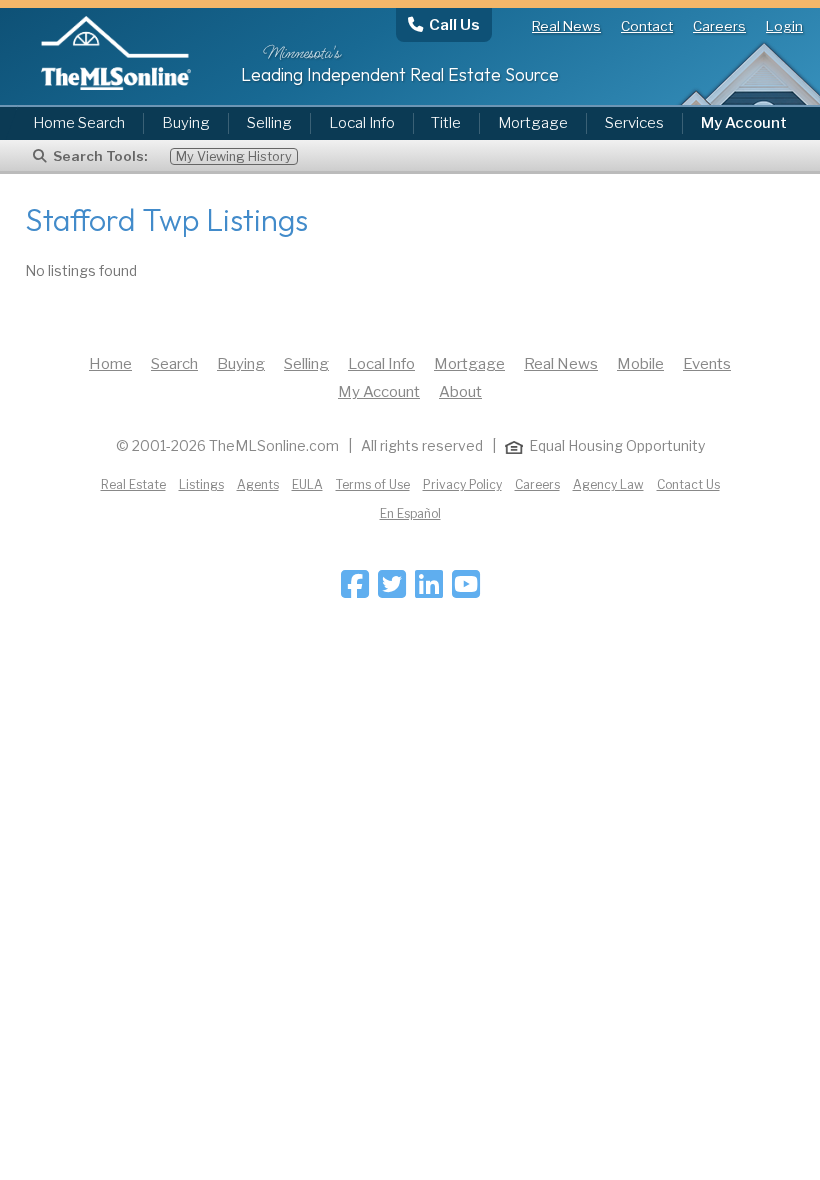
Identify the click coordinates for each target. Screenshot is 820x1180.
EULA (307, 484)
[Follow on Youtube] (466, 590)
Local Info (362, 123)
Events (707, 364)
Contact (647, 26)
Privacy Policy (462, 484)
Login (784, 26)
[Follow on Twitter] (392, 590)
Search (174, 364)
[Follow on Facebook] (355, 590)
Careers (719, 26)
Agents (258, 484)
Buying (186, 123)
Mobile (640, 364)
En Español (410, 513)
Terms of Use (373, 484)
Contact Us (688, 484)
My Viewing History (234, 156)
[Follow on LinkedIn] (429, 590)
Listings (201, 484)
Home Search (79, 123)
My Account (379, 392)
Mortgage (533, 123)
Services (634, 123)
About (460, 392)
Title (446, 123)
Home (110, 364)
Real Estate (133, 484)
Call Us (454, 24)
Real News (566, 26)
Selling (269, 123)
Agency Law (608, 484)
